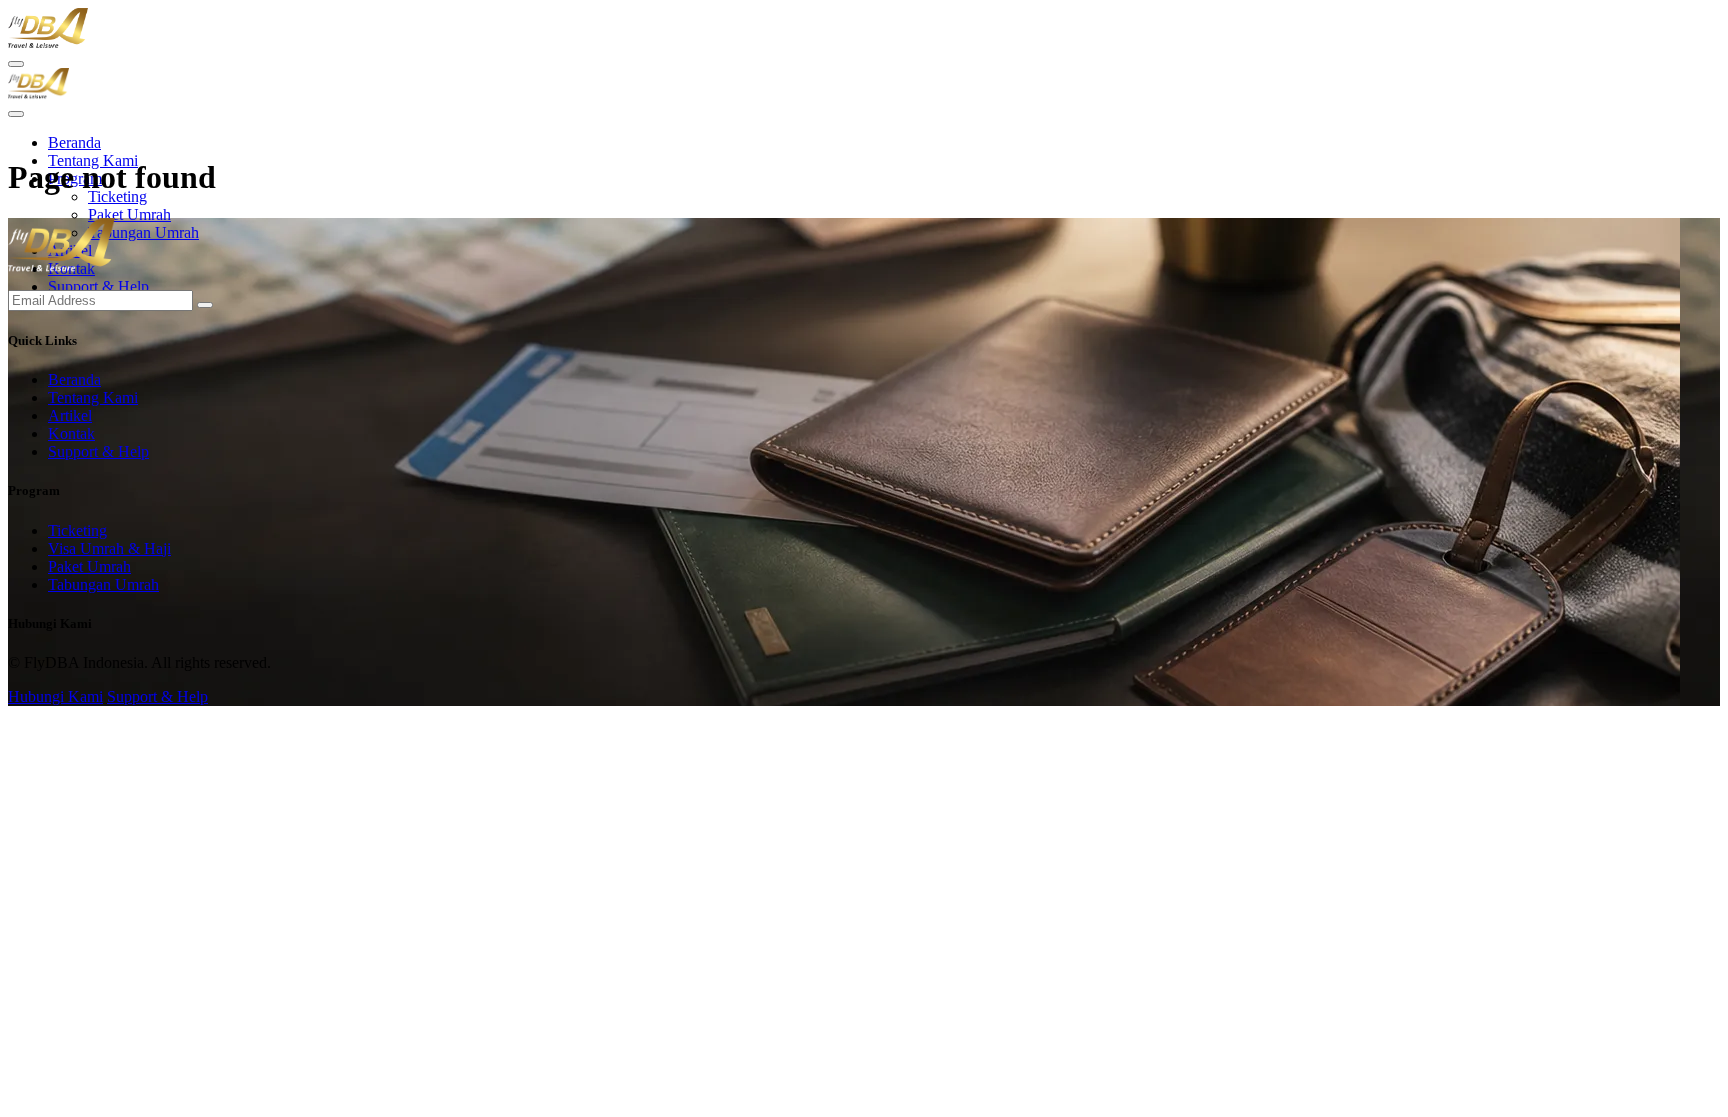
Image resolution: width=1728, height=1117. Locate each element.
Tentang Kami (93, 397)
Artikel (70, 415)
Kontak (71, 433)
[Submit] (205, 305)
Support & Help (98, 286)
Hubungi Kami (55, 696)
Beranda (74, 142)
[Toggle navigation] (16, 114)
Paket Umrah (129, 214)
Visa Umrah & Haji (109, 548)
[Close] (16, 64)
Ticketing (117, 196)
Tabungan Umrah (143, 232)
